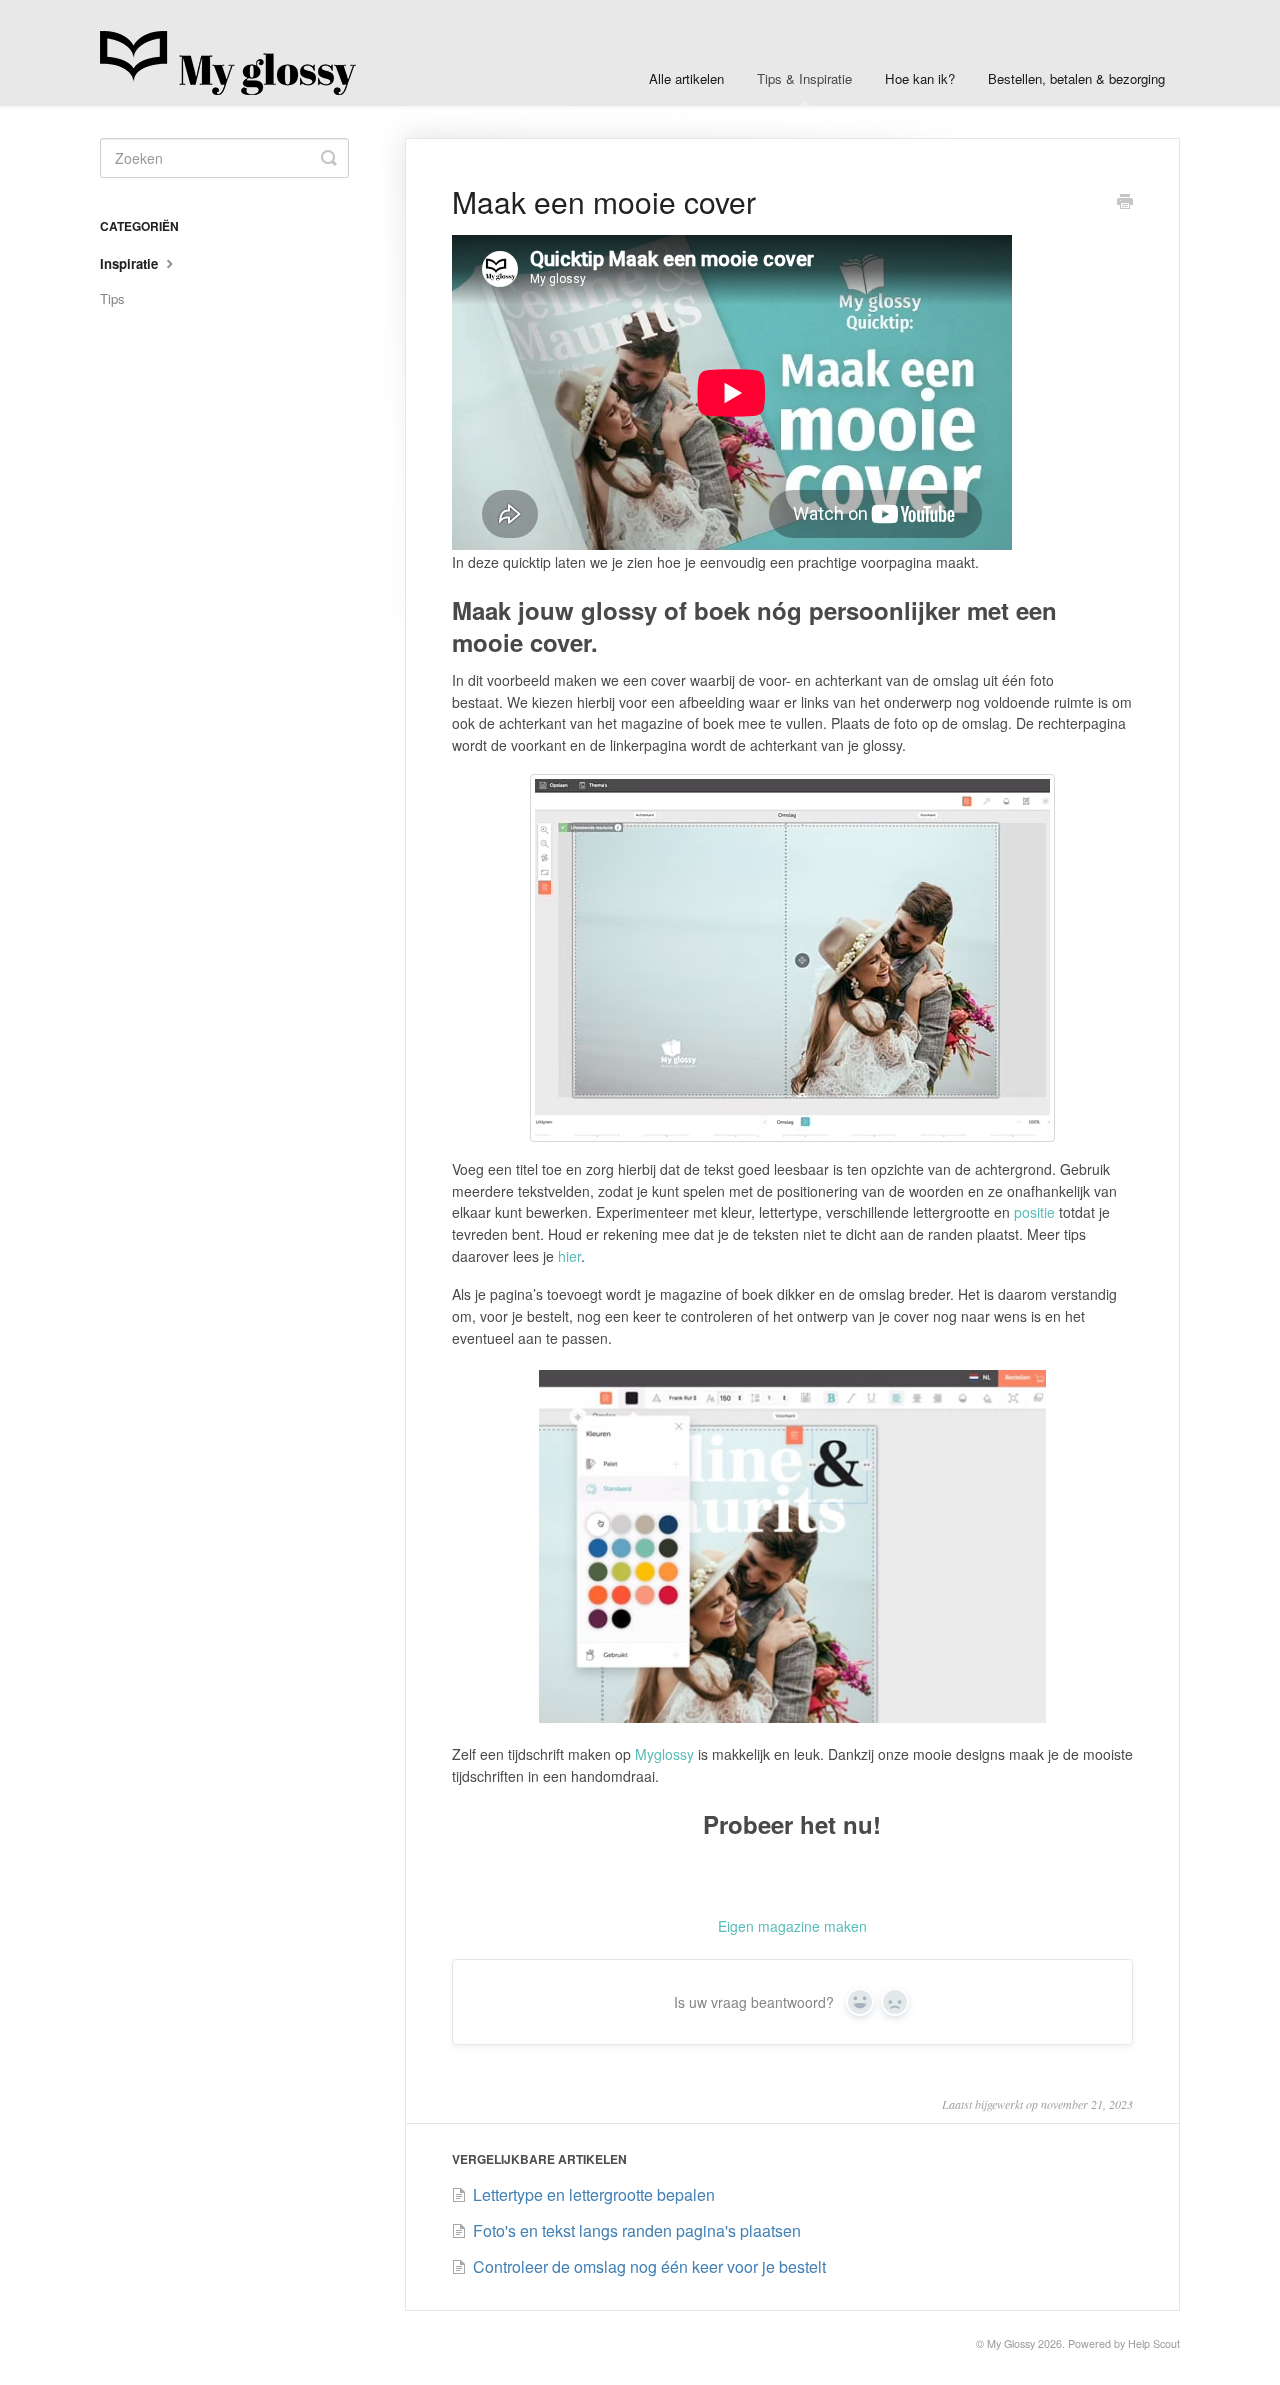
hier (569, 1256)
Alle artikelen (686, 78)
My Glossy (1011, 2343)
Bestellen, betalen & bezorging (1076, 78)
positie (1034, 1212)
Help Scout (1154, 2343)
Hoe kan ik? (920, 78)
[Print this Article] (1125, 203)
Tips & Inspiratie (804, 78)
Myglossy (664, 1754)
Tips (112, 298)
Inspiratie (131, 263)
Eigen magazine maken (792, 1926)
